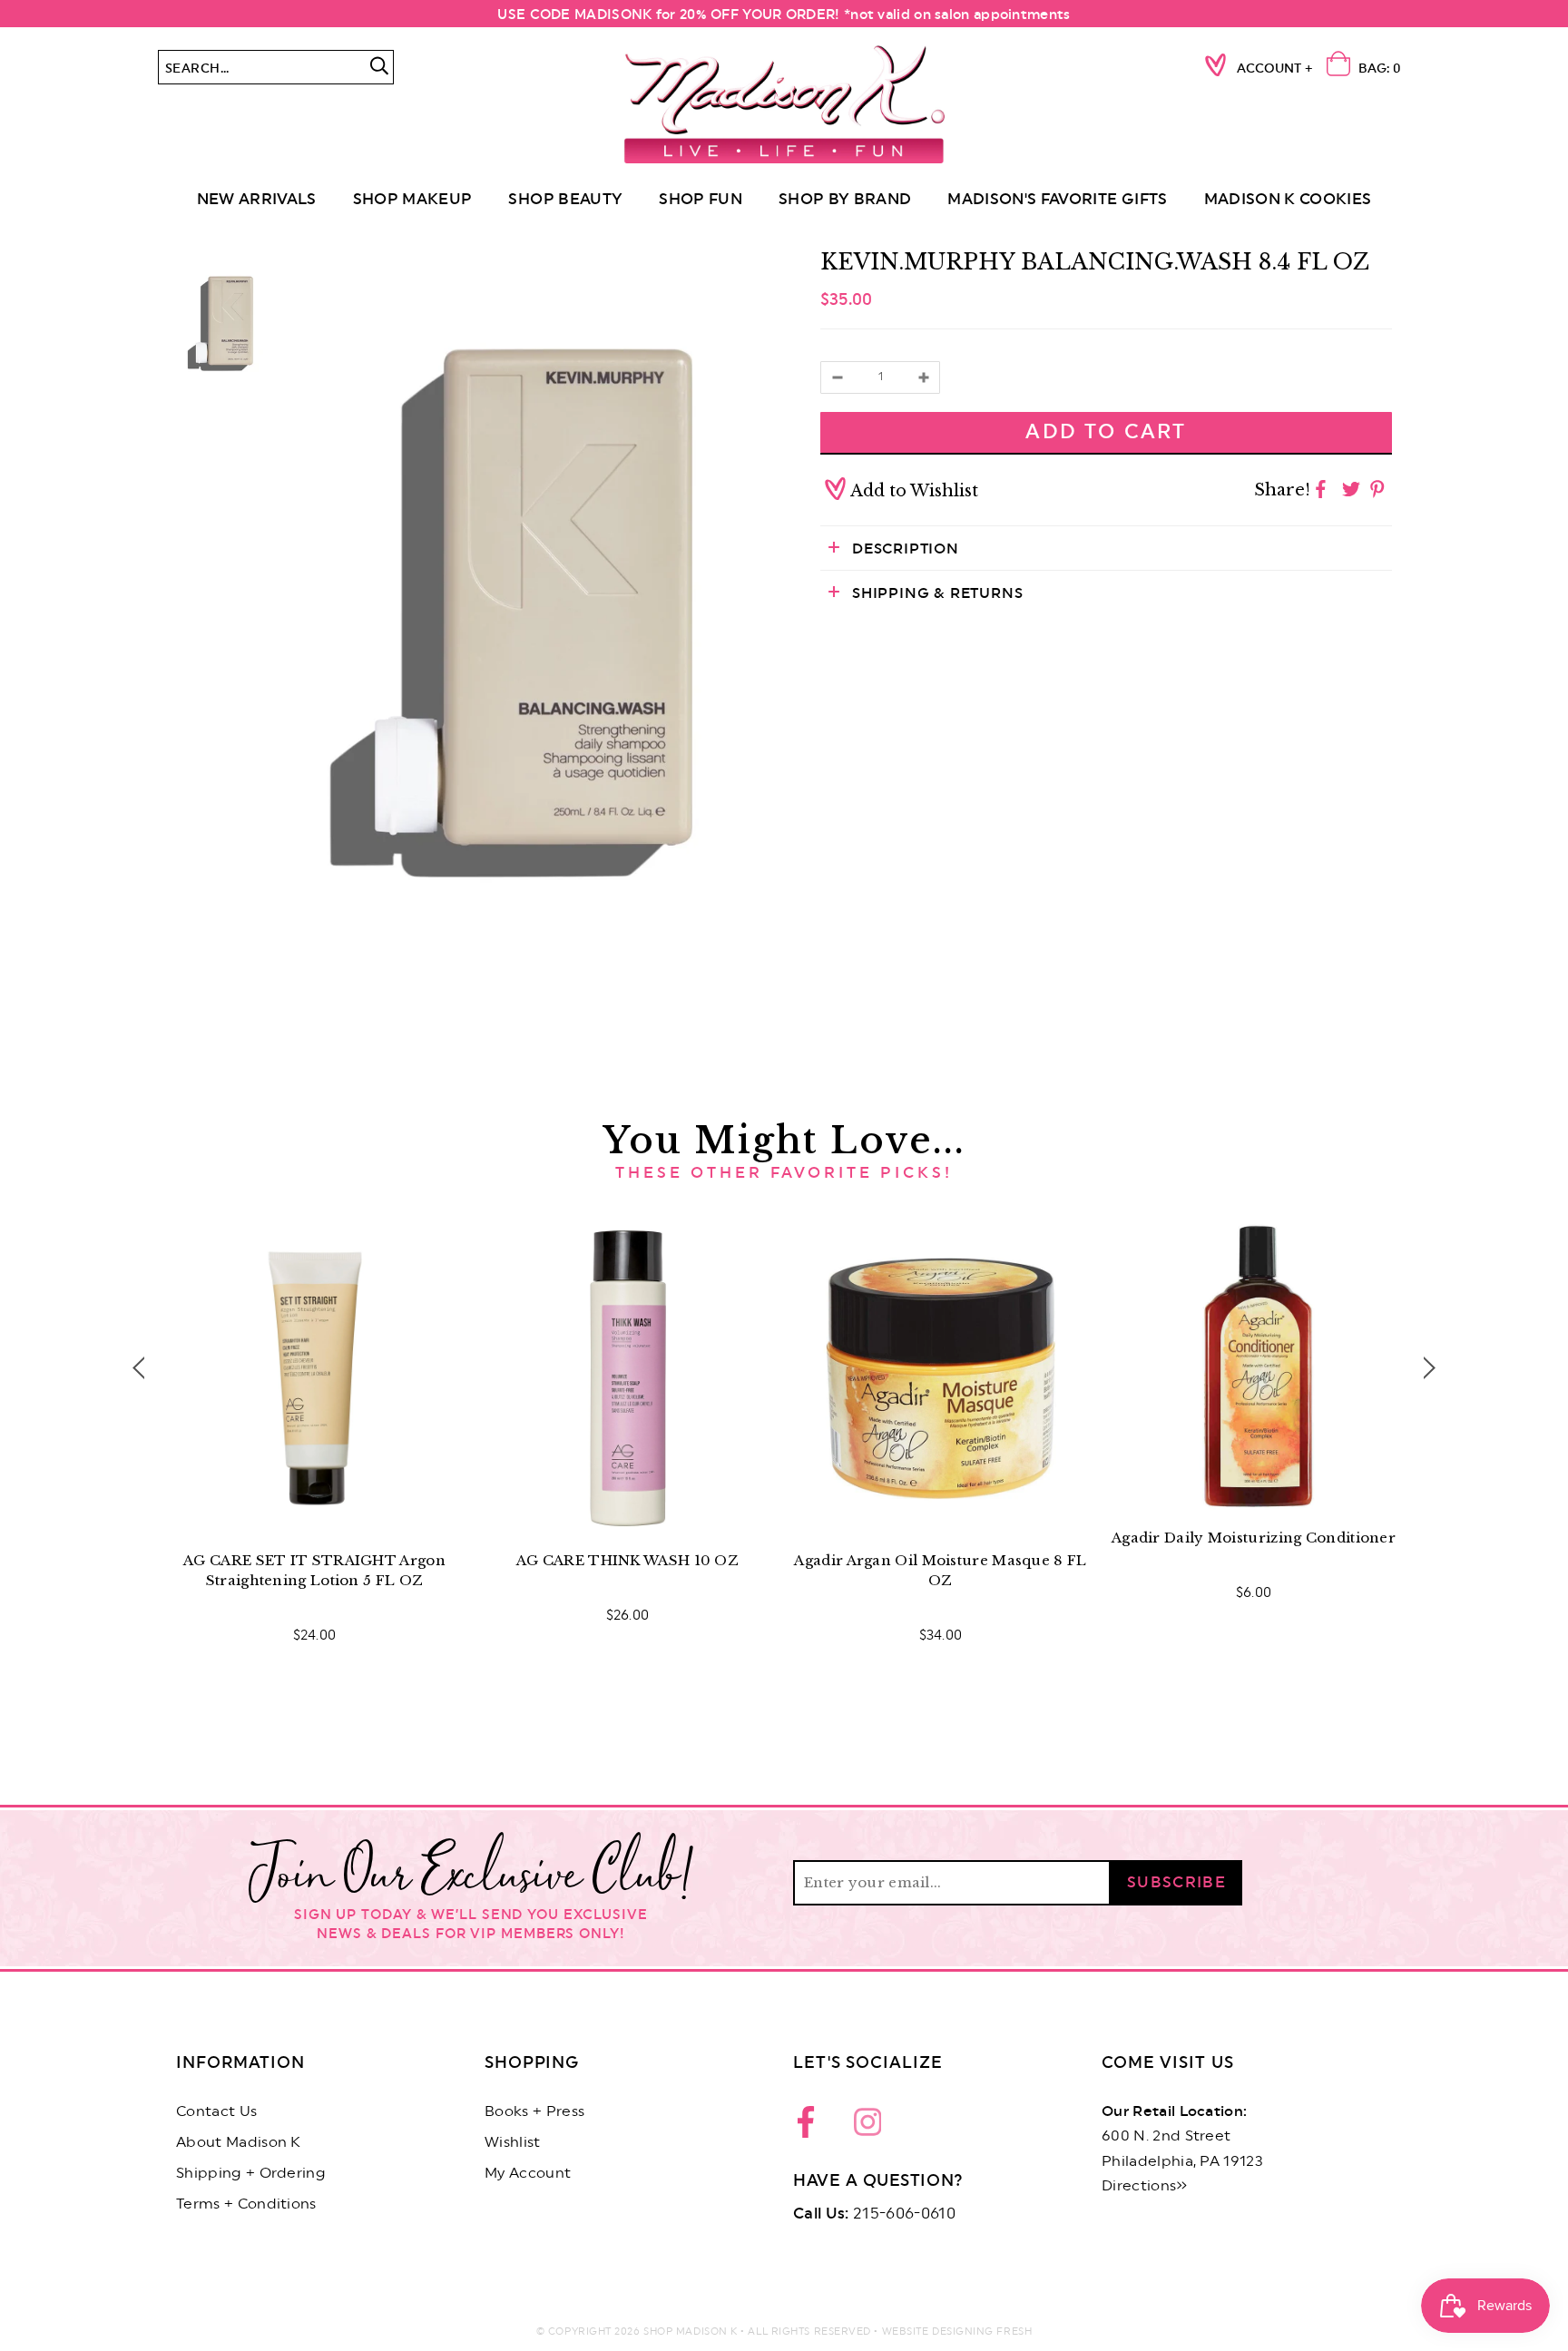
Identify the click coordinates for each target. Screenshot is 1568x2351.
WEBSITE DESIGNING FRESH (957, 2331)
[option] (530, 612)
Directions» (1145, 2186)
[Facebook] (811, 2127)
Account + (1275, 69)
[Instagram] (867, 2127)
